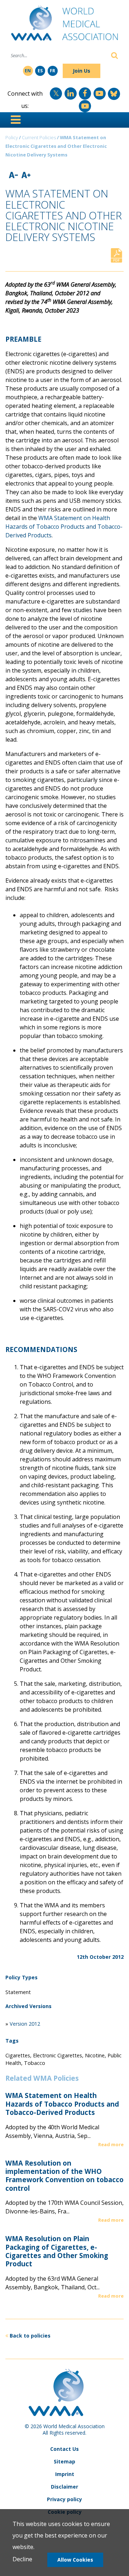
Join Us (82, 71)
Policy (12, 137)
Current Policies (39, 137)
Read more (111, 2144)
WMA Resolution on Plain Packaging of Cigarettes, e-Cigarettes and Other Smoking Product (57, 2251)
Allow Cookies (75, 2560)
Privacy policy (64, 2499)
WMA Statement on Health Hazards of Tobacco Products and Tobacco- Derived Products (64, 527)
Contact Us (64, 2449)
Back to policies (30, 2336)
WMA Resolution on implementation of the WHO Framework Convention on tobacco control (64, 2176)
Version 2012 (25, 2024)
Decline (22, 2559)
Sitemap (64, 2461)
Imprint (65, 2474)
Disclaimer (64, 2487)
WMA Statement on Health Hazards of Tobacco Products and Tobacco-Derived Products (62, 2104)
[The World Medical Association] (65, 26)
